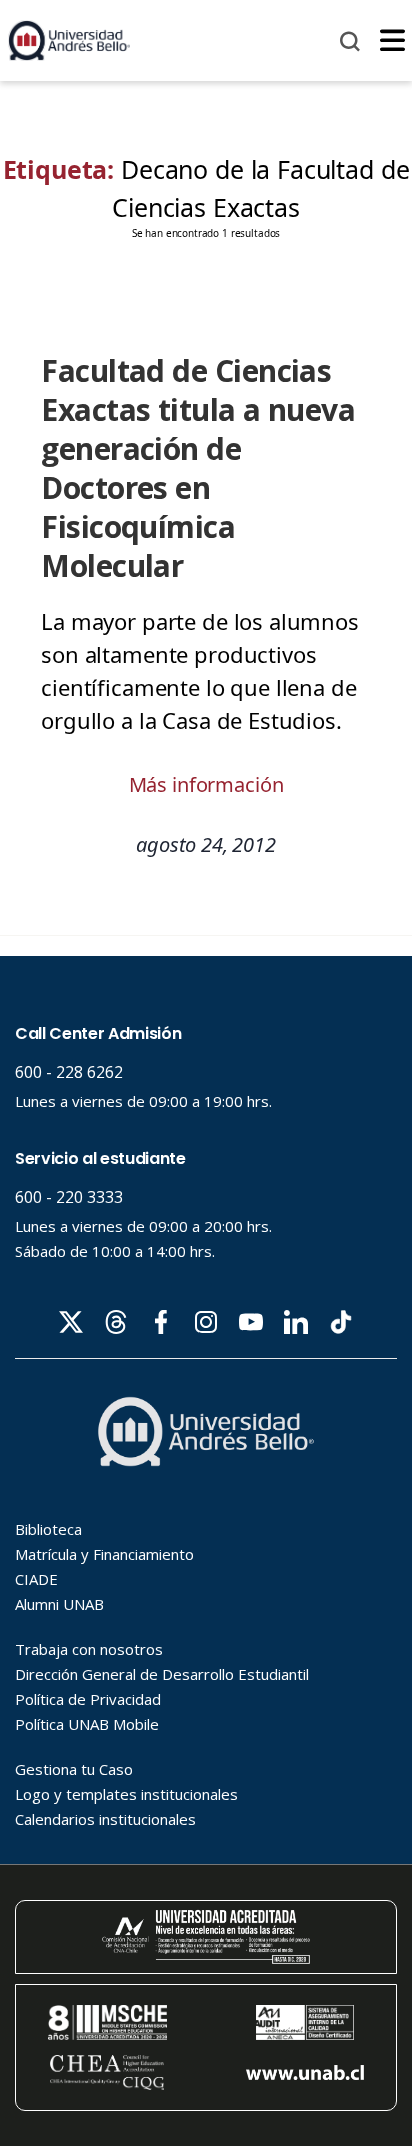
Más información (206, 784)
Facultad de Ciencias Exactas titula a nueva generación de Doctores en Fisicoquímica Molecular (198, 468)
